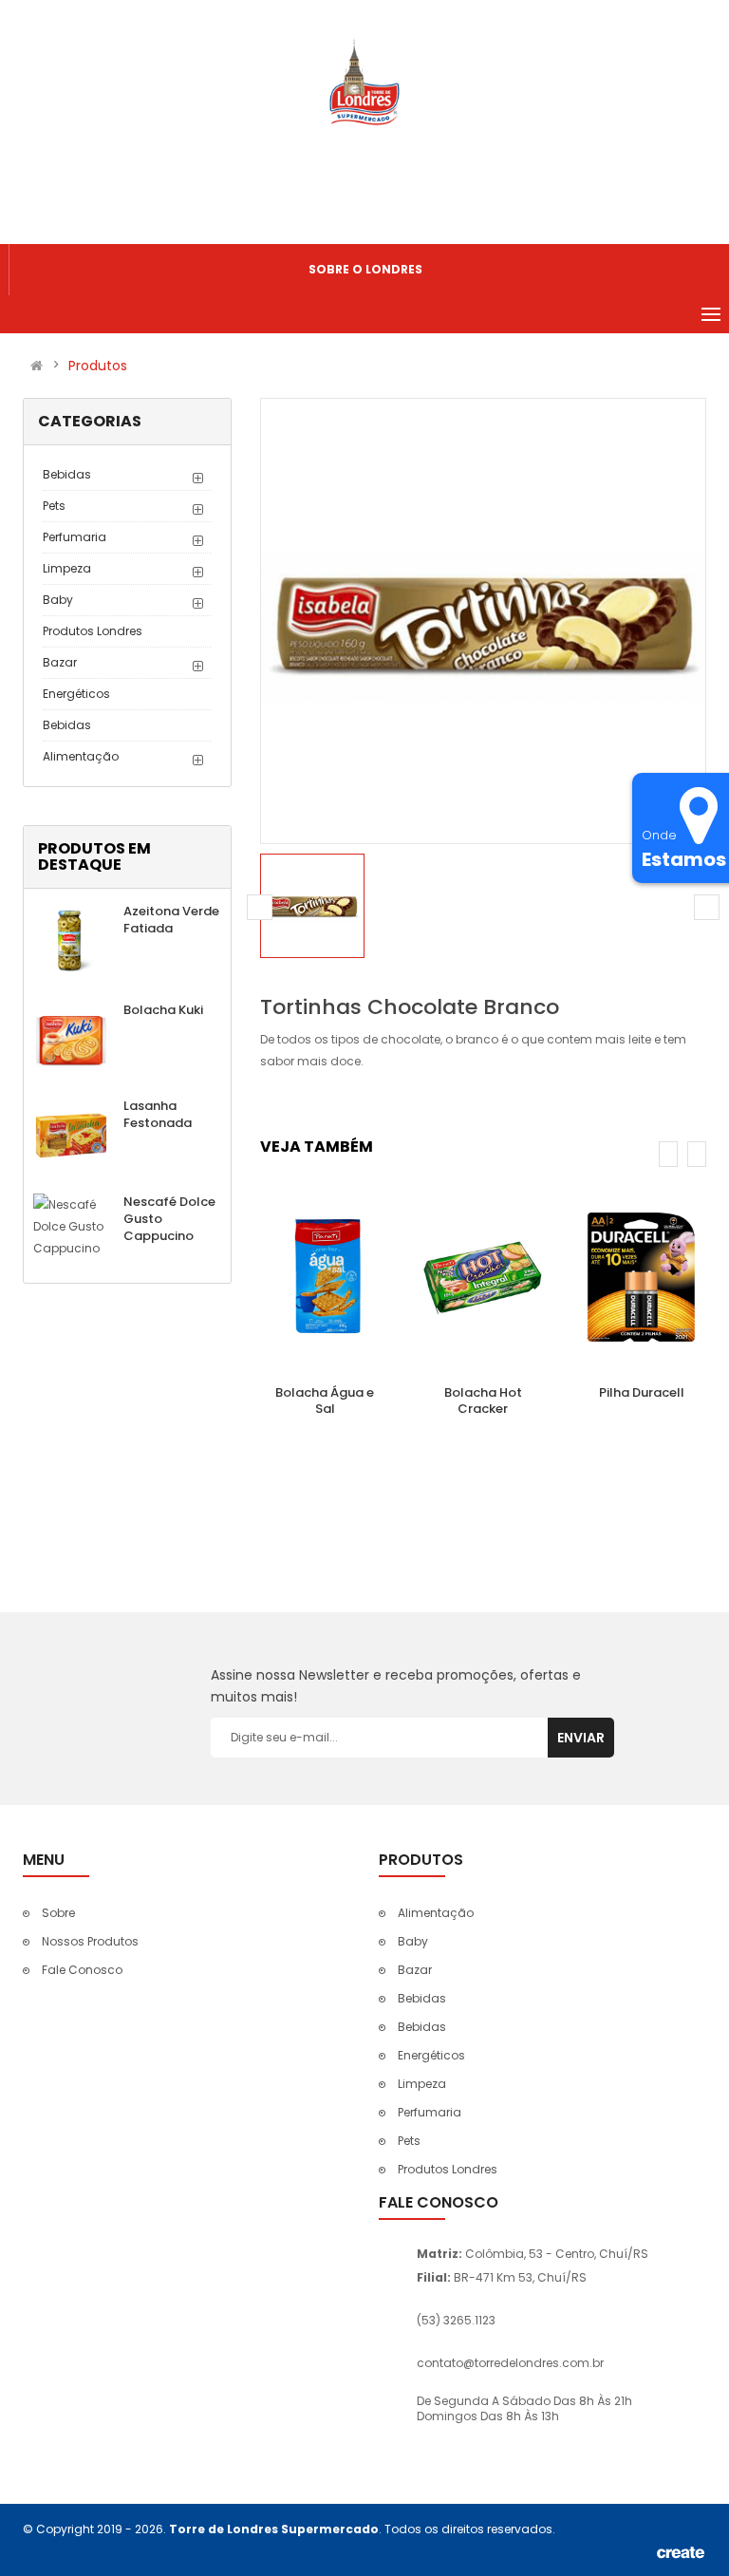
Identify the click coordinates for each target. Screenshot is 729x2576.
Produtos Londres (93, 631)
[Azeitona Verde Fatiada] (71, 940)
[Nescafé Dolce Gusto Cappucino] (71, 1225)
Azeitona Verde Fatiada (171, 920)
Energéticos (76, 694)
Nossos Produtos (90, 1941)
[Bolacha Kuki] (71, 1038)
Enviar (581, 1738)
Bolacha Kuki (163, 1010)
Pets (54, 506)
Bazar (60, 662)
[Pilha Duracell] (641, 1278)
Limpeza (67, 568)
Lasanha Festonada (158, 1114)
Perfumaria (75, 537)
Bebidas (67, 474)
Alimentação (81, 756)
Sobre (58, 1913)
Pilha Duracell (642, 1392)
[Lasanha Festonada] (71, 1134)
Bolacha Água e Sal (325, 1401)
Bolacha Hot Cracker (483, 1401)
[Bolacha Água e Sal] (325, 1278)
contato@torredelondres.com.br (510, 2363)
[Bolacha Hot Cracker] (484, 1278)
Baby (58, 600)
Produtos (98, 366)
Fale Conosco (82, 1970)
